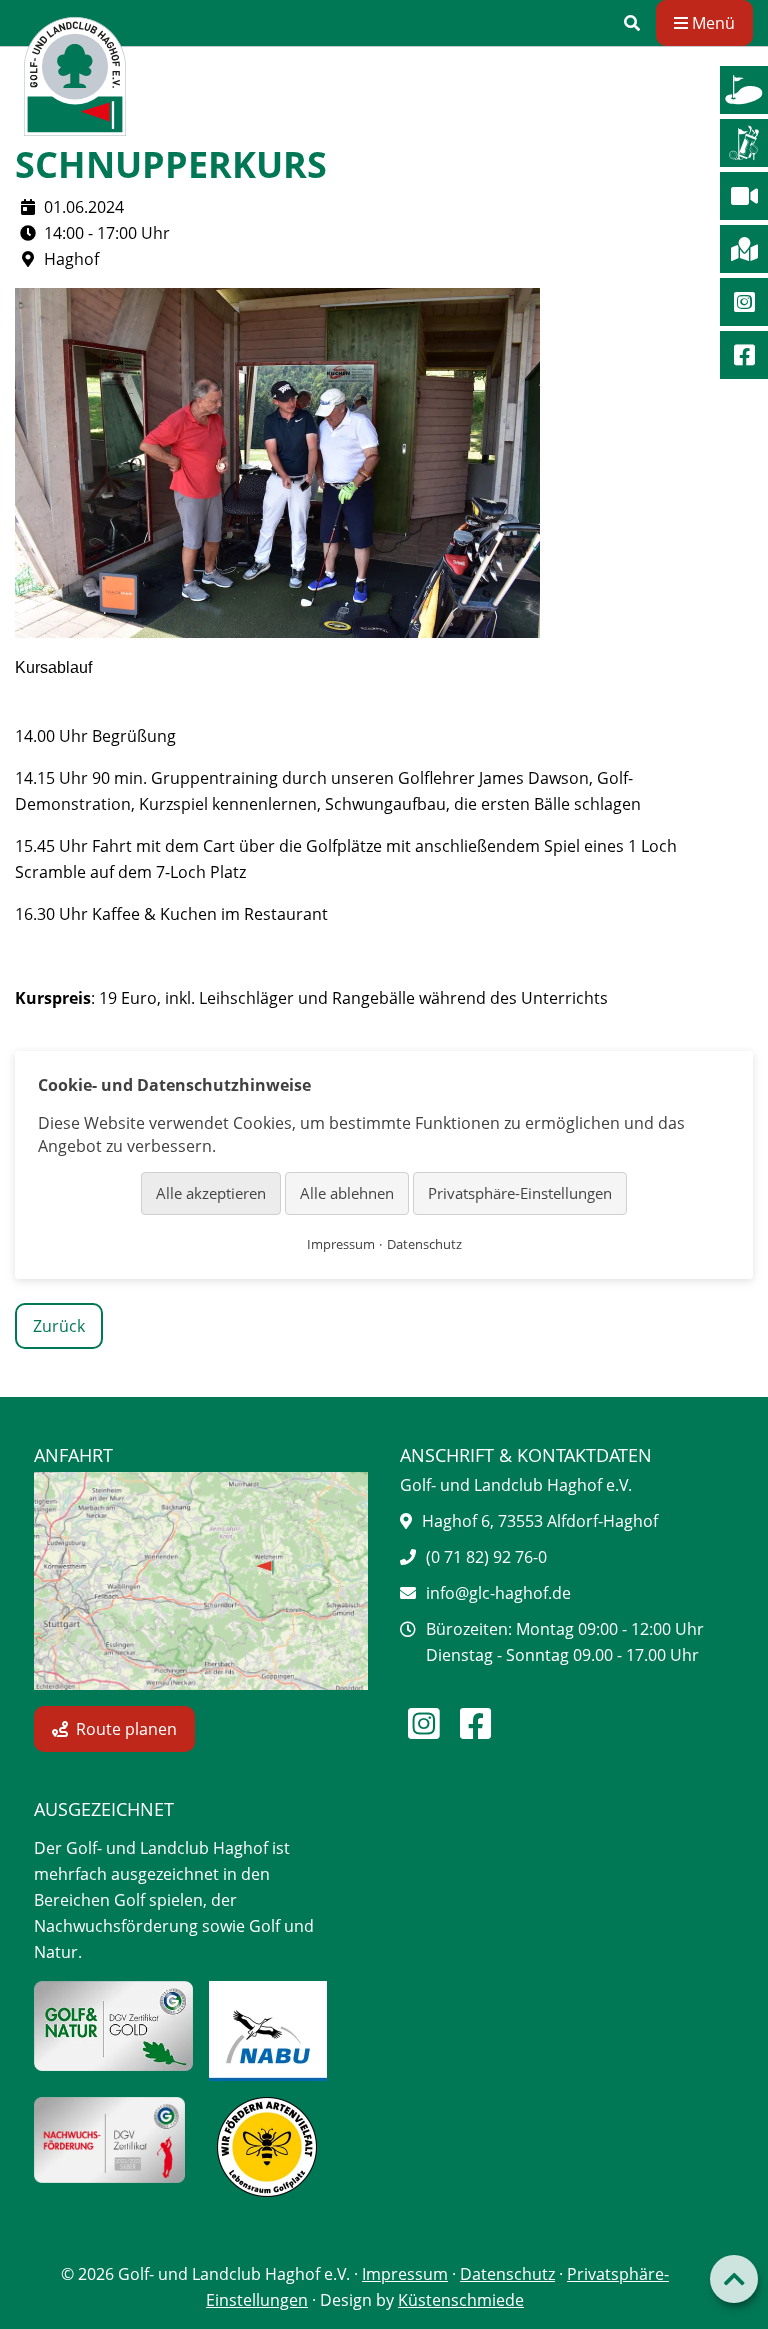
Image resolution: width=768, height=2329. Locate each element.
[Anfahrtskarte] (201, 1580)
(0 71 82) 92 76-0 (486, 1557)
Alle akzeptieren (211, 1193)
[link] (632, 23)
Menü (711, 23)
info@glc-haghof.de (498, 1593)
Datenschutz (507, 2274)
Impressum (405, 2274)
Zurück (59, 1326)
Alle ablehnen (347, 1193)
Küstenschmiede (461, 2300)
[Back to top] (734, 2279)
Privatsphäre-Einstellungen (520, 1193)
